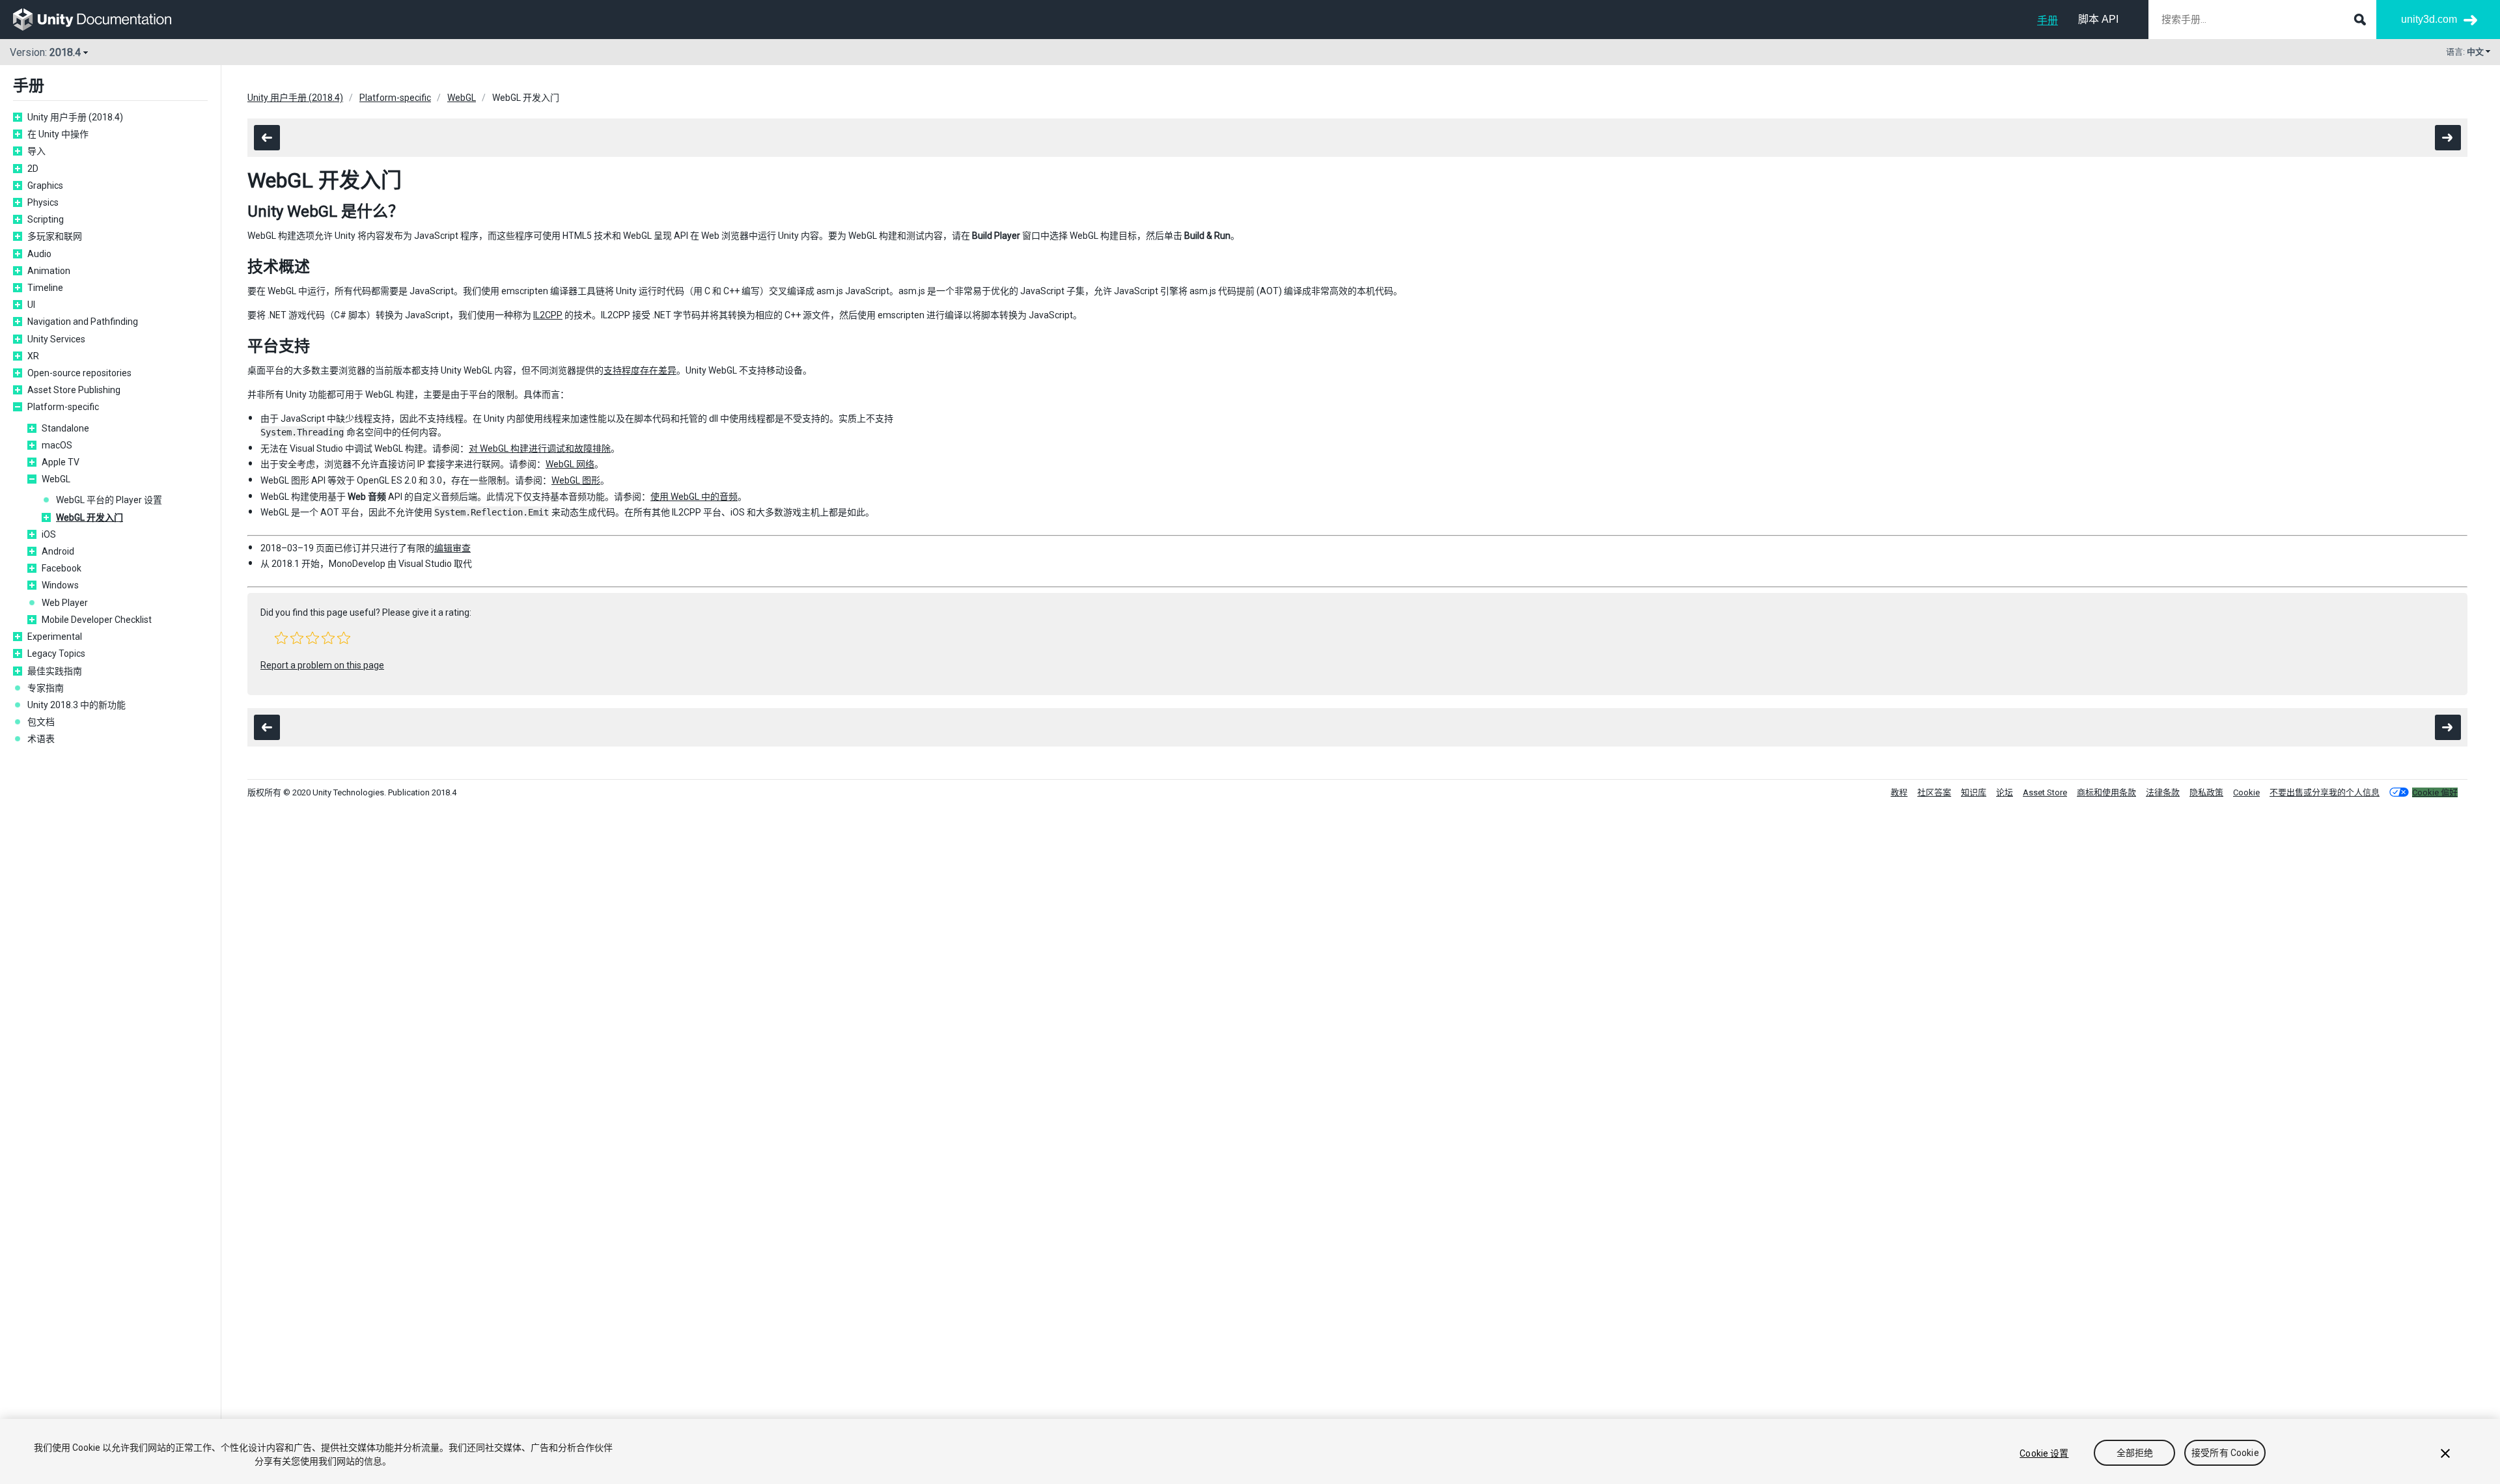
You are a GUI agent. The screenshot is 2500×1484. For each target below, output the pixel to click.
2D (33, 169)
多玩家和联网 (55, 236)
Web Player (65, 603)
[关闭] (2445, 1453)
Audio (39, 254)
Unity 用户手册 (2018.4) (75, 117)
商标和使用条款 (2106, 792)
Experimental (55, 637)
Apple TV (61, 462)
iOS (49, 534)
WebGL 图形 (576, 480)
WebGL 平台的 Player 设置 (109, 500)
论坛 (2005, 792)
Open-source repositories (79, 373)
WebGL (56, 479)
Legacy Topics (56, 653)
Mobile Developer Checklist (97, 620)
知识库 (1974, 792)
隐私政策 (2206, 792)
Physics (43, 202)
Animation (49, 271)
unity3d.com (2429, 19)
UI (31, 305)
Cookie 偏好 (2435, 792)
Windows (60, 585)
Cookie (2246, 792)
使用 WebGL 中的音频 (694, 497)
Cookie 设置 (2044, 1453)
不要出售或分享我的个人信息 (2325, 792)
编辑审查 (452, 548)
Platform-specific (63, 407)
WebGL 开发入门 (90, 517)
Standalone (65, 428)
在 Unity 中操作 (58, 134)
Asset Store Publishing (74, 390)
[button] (281, 638)
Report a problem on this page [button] (322, 665)
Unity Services (56, 339)
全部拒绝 (2135, 1453)
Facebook (62, 568)
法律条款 (2163, 792)
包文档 (41, 722)
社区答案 (1934, 792)
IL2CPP (548, 315)
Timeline (45, 288)
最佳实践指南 (55, 671)
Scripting (46, 219)
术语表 (41, 739)
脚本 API (2098, 19)
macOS (57, 445)
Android (58, 551)
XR (33, 356)
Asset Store (2045, 792)
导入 (36, 151)
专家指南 (46, 688)
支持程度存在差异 (640, 370)
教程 (1899, 792)
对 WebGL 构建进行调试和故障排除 (540, 448)
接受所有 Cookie (2225, 1453)
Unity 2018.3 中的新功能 (76, 705)
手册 (2048, 21)
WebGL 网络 (570, 464)
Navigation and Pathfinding (83, 322)
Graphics (45, 185)
